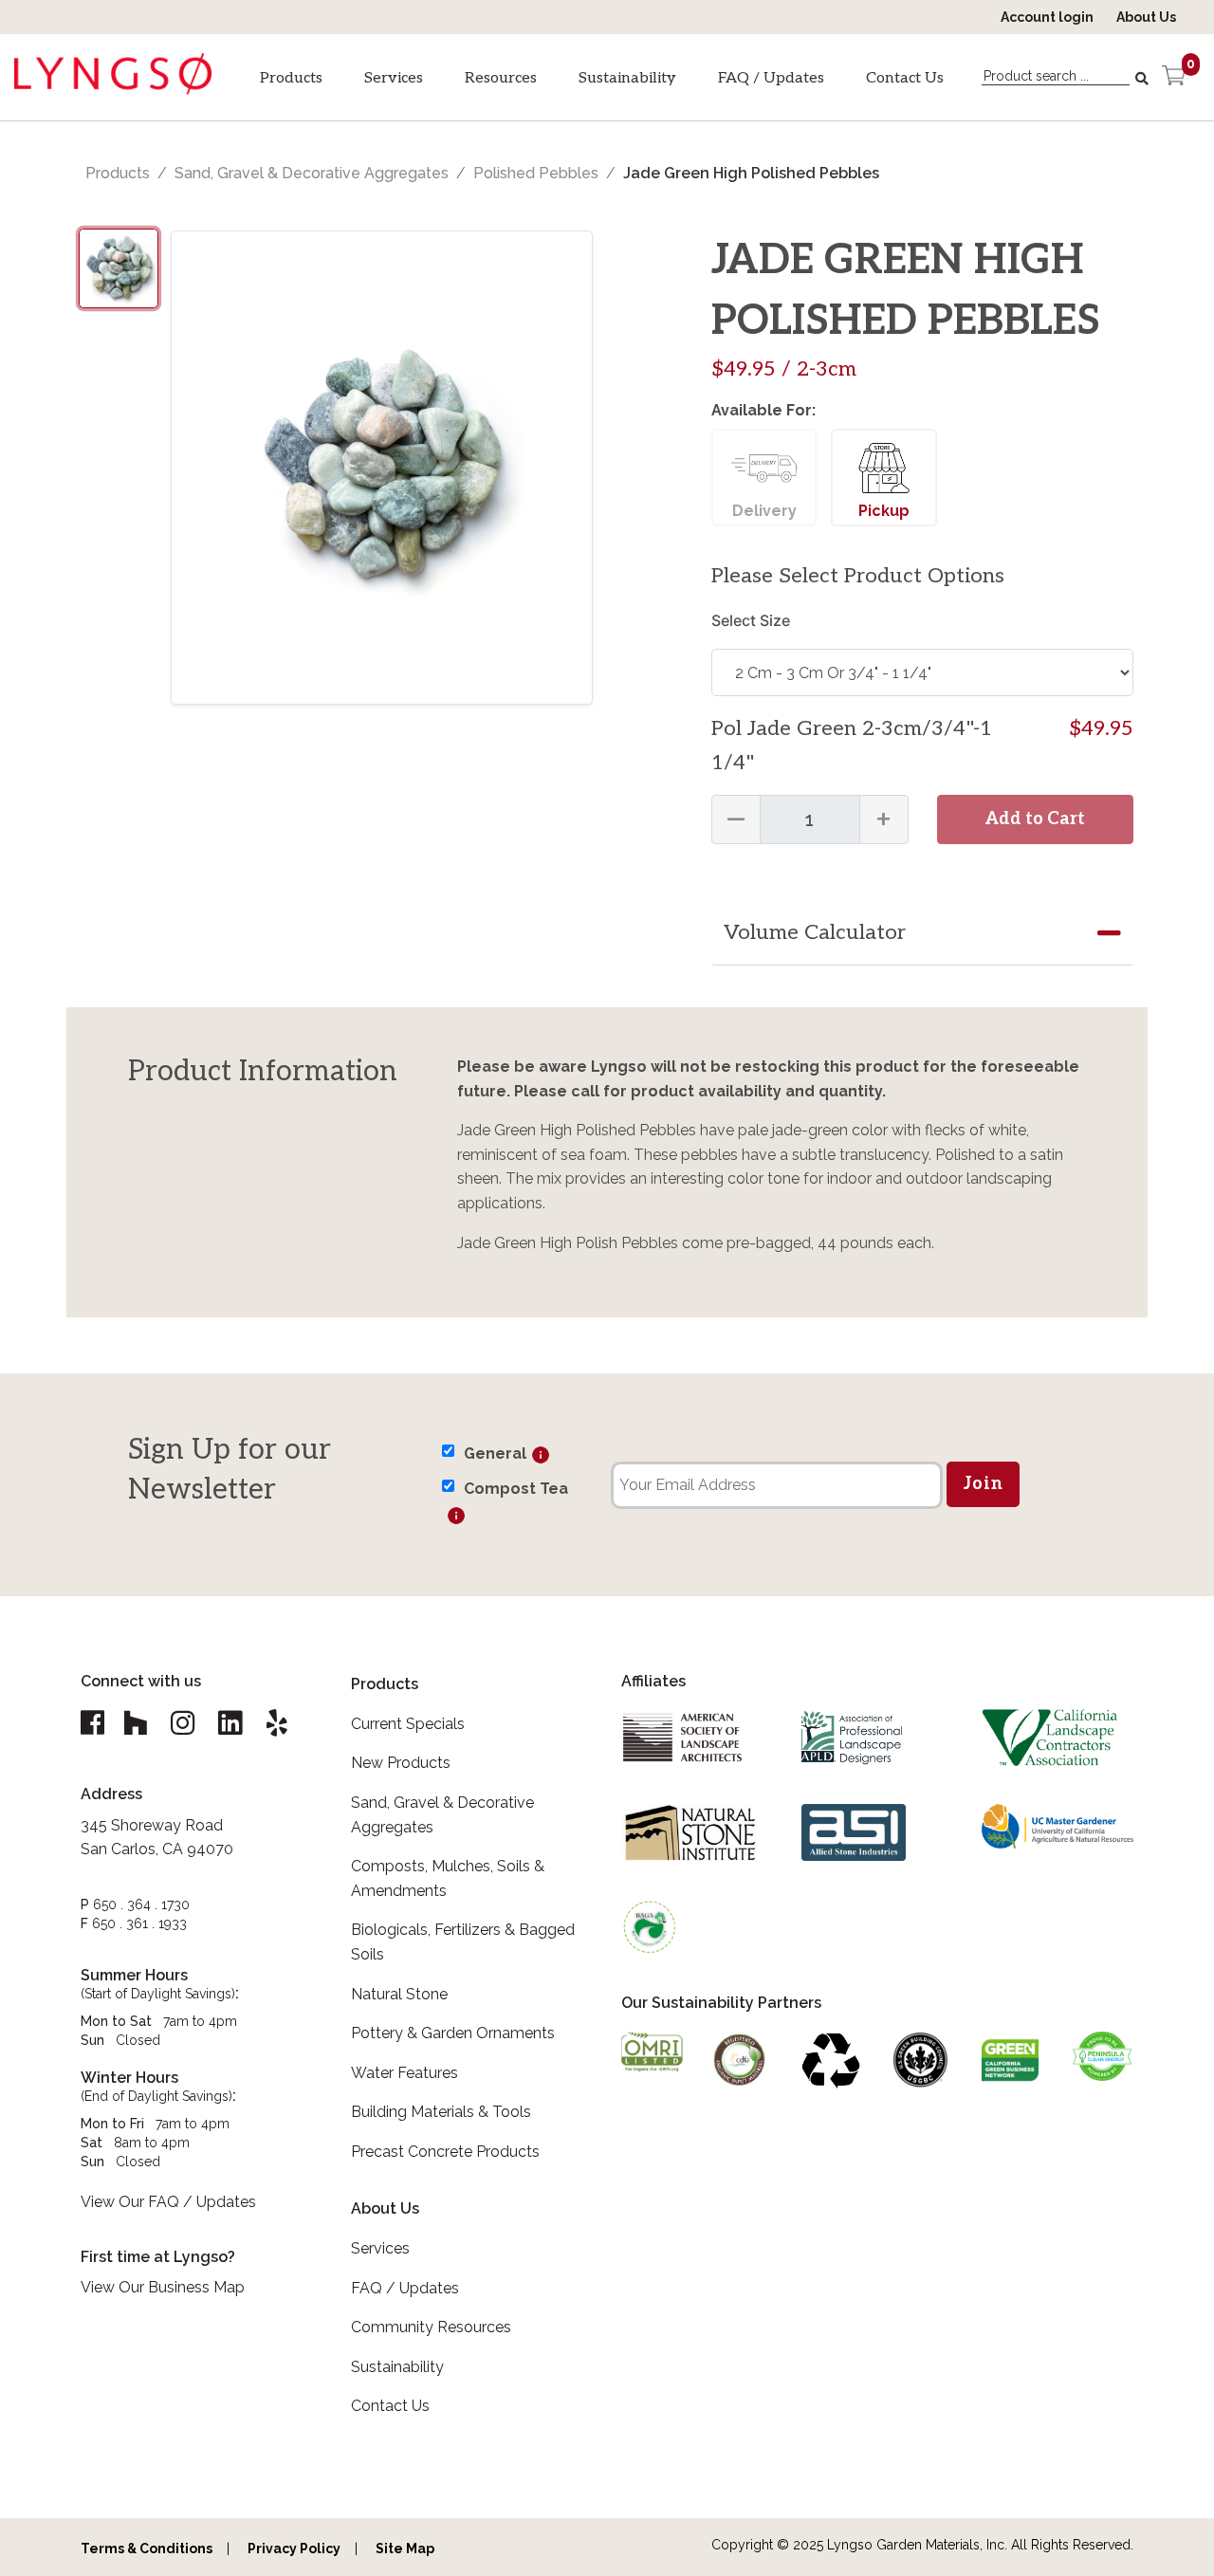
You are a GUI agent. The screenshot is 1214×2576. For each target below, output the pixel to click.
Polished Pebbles (536, 173)
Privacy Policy (294, 2548)
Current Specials (408, 1724)
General (495, 1454)
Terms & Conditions (147, 2548)
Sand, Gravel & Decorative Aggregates (312, 173)
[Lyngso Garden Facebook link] (95, 1723)
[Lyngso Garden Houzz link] (135, 1723)
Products (291, 78)
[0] (1174, 78)
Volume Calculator (815, 932)
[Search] (1144, 79)
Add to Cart (1035, 819)
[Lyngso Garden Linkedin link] (230, 1723)
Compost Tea (516, 1489)
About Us (1146, 17)
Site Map (405, 2548)
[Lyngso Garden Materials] (113, 87)
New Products (401, 1763)
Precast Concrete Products (445, 2152)
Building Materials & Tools (441, 2112)
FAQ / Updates (771, 78)
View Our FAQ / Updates (168, 2202)
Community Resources (431, 2327)
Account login (1047, 17)
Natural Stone (399, 1994)
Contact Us (905, 78)
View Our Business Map (163, 2287)
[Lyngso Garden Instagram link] (182, 1723)
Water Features (405, 2073)
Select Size (751, 620)
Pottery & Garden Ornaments (453, 2033)
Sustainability (627, 78)
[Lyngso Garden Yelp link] (277, 1723)
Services (394, 78)
